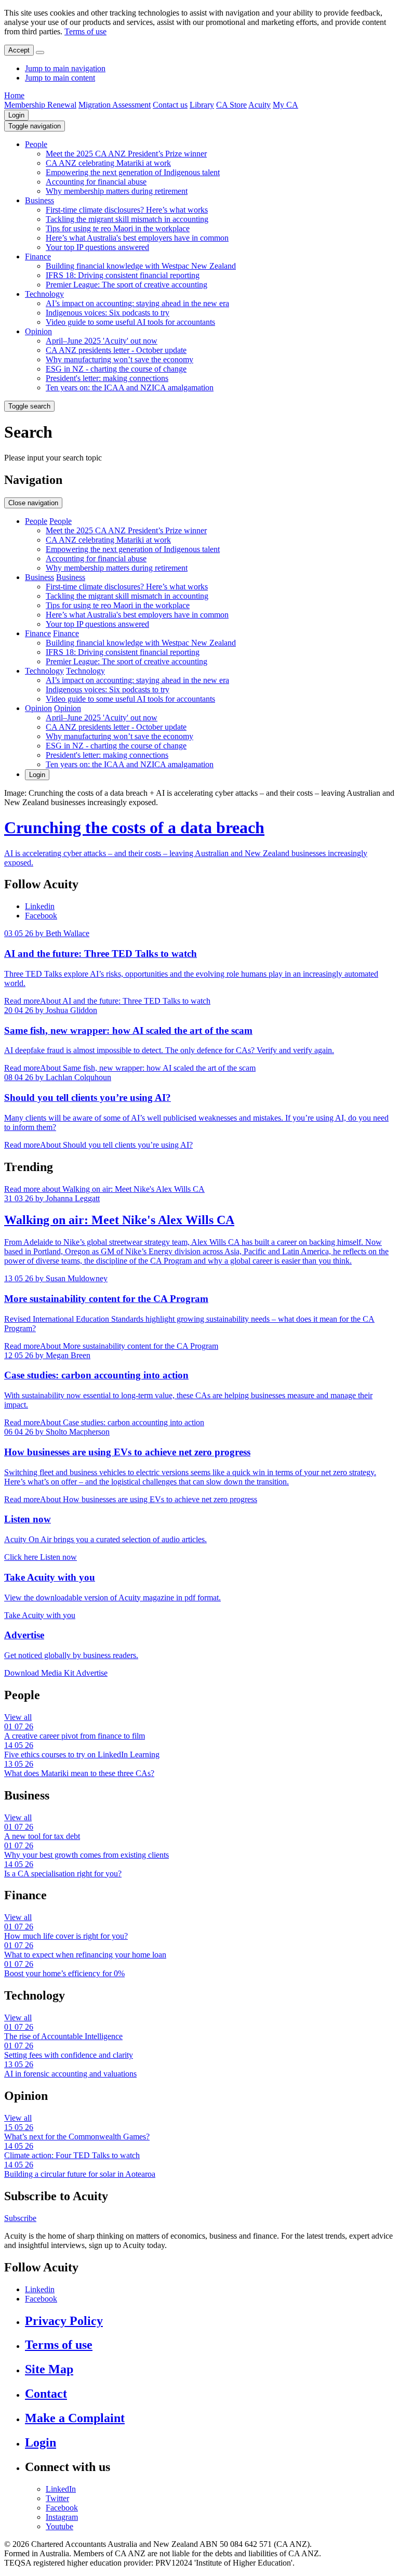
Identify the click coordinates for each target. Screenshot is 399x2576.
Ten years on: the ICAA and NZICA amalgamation (130, 387)
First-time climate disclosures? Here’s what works (127, 210)
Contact (46, 2394)
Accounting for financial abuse (96, 182)
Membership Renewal (40, 105)
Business (39, 200)
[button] (35, 126)
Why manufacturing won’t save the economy (119, 359)
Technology (44, 294)
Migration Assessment (115, 105)
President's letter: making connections (107, 378)
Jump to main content (60, 78)
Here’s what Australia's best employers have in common (137, 238)
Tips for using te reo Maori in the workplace (118, 228)
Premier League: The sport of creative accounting (127, 285)
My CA (285, 105)
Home (14, 95)
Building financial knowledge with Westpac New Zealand (141, 266)
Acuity (260, 105)
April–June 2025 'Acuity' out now (102, 341)
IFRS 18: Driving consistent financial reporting (123, 275)
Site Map (49, 2369)
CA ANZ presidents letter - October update (116, 350)
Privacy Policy (64, 2321)
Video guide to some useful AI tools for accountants (130, 322)
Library (202, 105)
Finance (38, 257)
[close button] (40, 52)
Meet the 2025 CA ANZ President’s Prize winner (126, 154)
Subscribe (20, 2218)
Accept (19, 50)
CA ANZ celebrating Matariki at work (108, 163)
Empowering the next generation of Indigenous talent (133, 172)
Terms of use (85, 31)
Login (16, 115)
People (36, 144)
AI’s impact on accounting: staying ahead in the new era (137, 303)
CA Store (231, 105)
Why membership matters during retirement (117, 191)
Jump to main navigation (65, 68)
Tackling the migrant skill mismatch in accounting (127, 219)
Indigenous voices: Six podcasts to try (108, 313)
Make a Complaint (75, 2418)
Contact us (170, 105)
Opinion (38, 331)
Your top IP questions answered (97, 247)
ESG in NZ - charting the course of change (116, 369)
